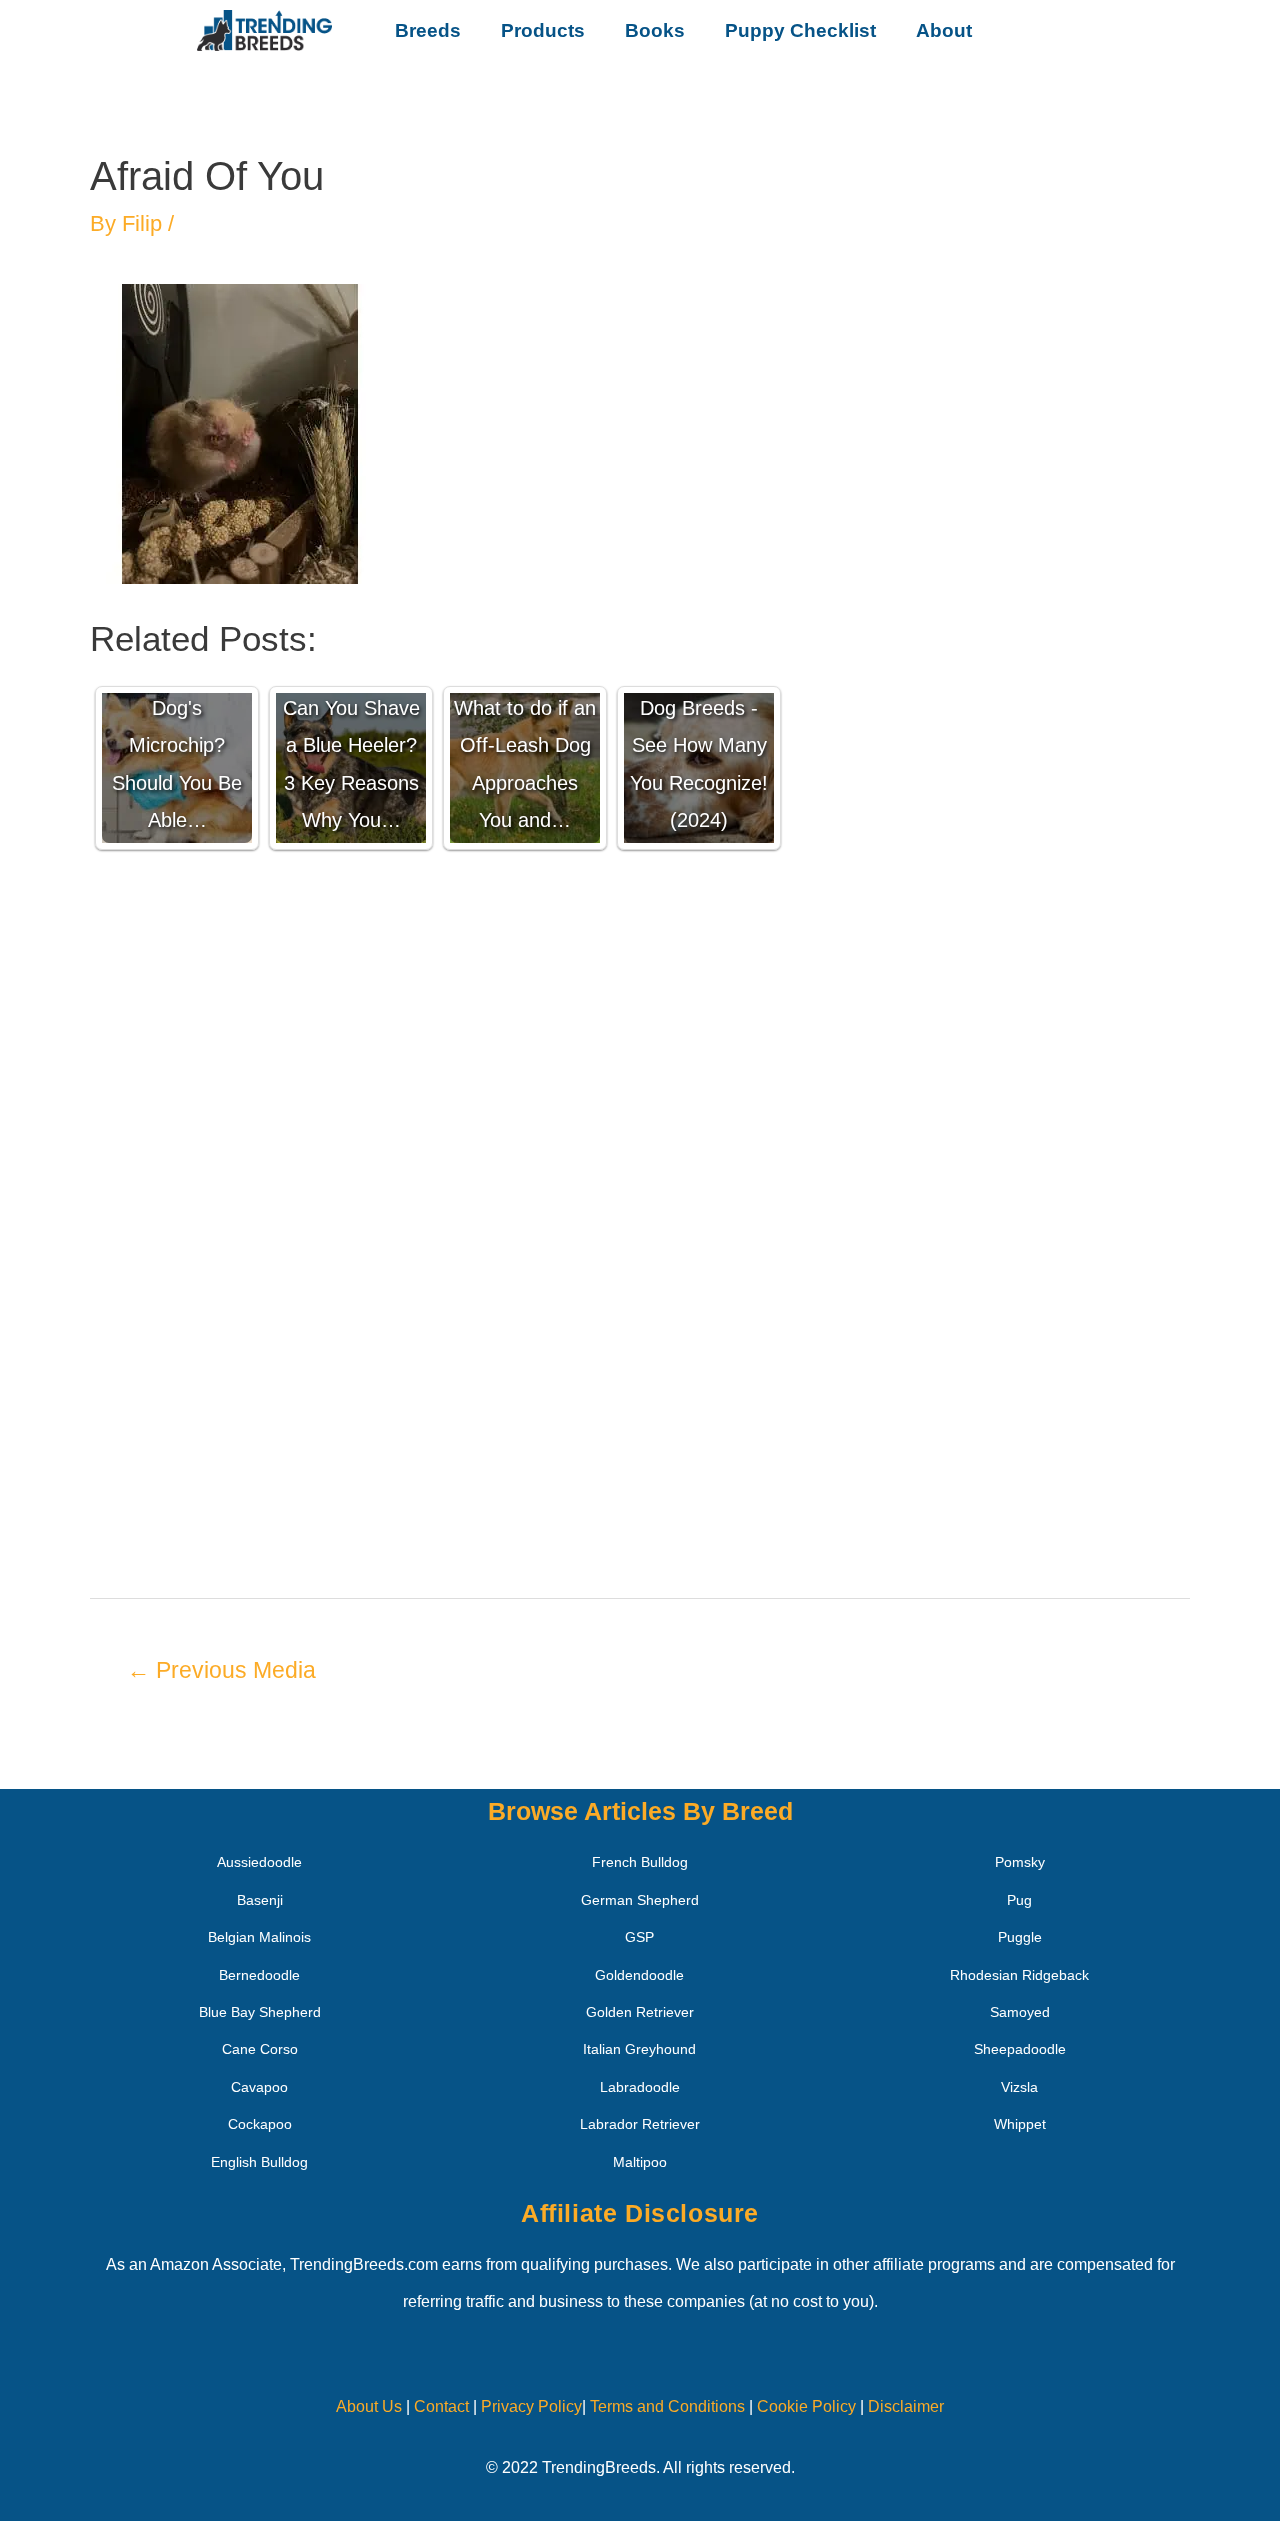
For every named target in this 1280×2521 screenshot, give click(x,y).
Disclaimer (906, 2406)
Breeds (428, 30)
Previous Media (221, 1670)
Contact (439, 2406)
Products (543, 30)
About (944, 30)
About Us (369, 2406)
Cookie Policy (806, 2406)
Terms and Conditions (667, 2406)
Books (655, 30)
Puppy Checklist (800, 30)
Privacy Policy (531, 2406)
